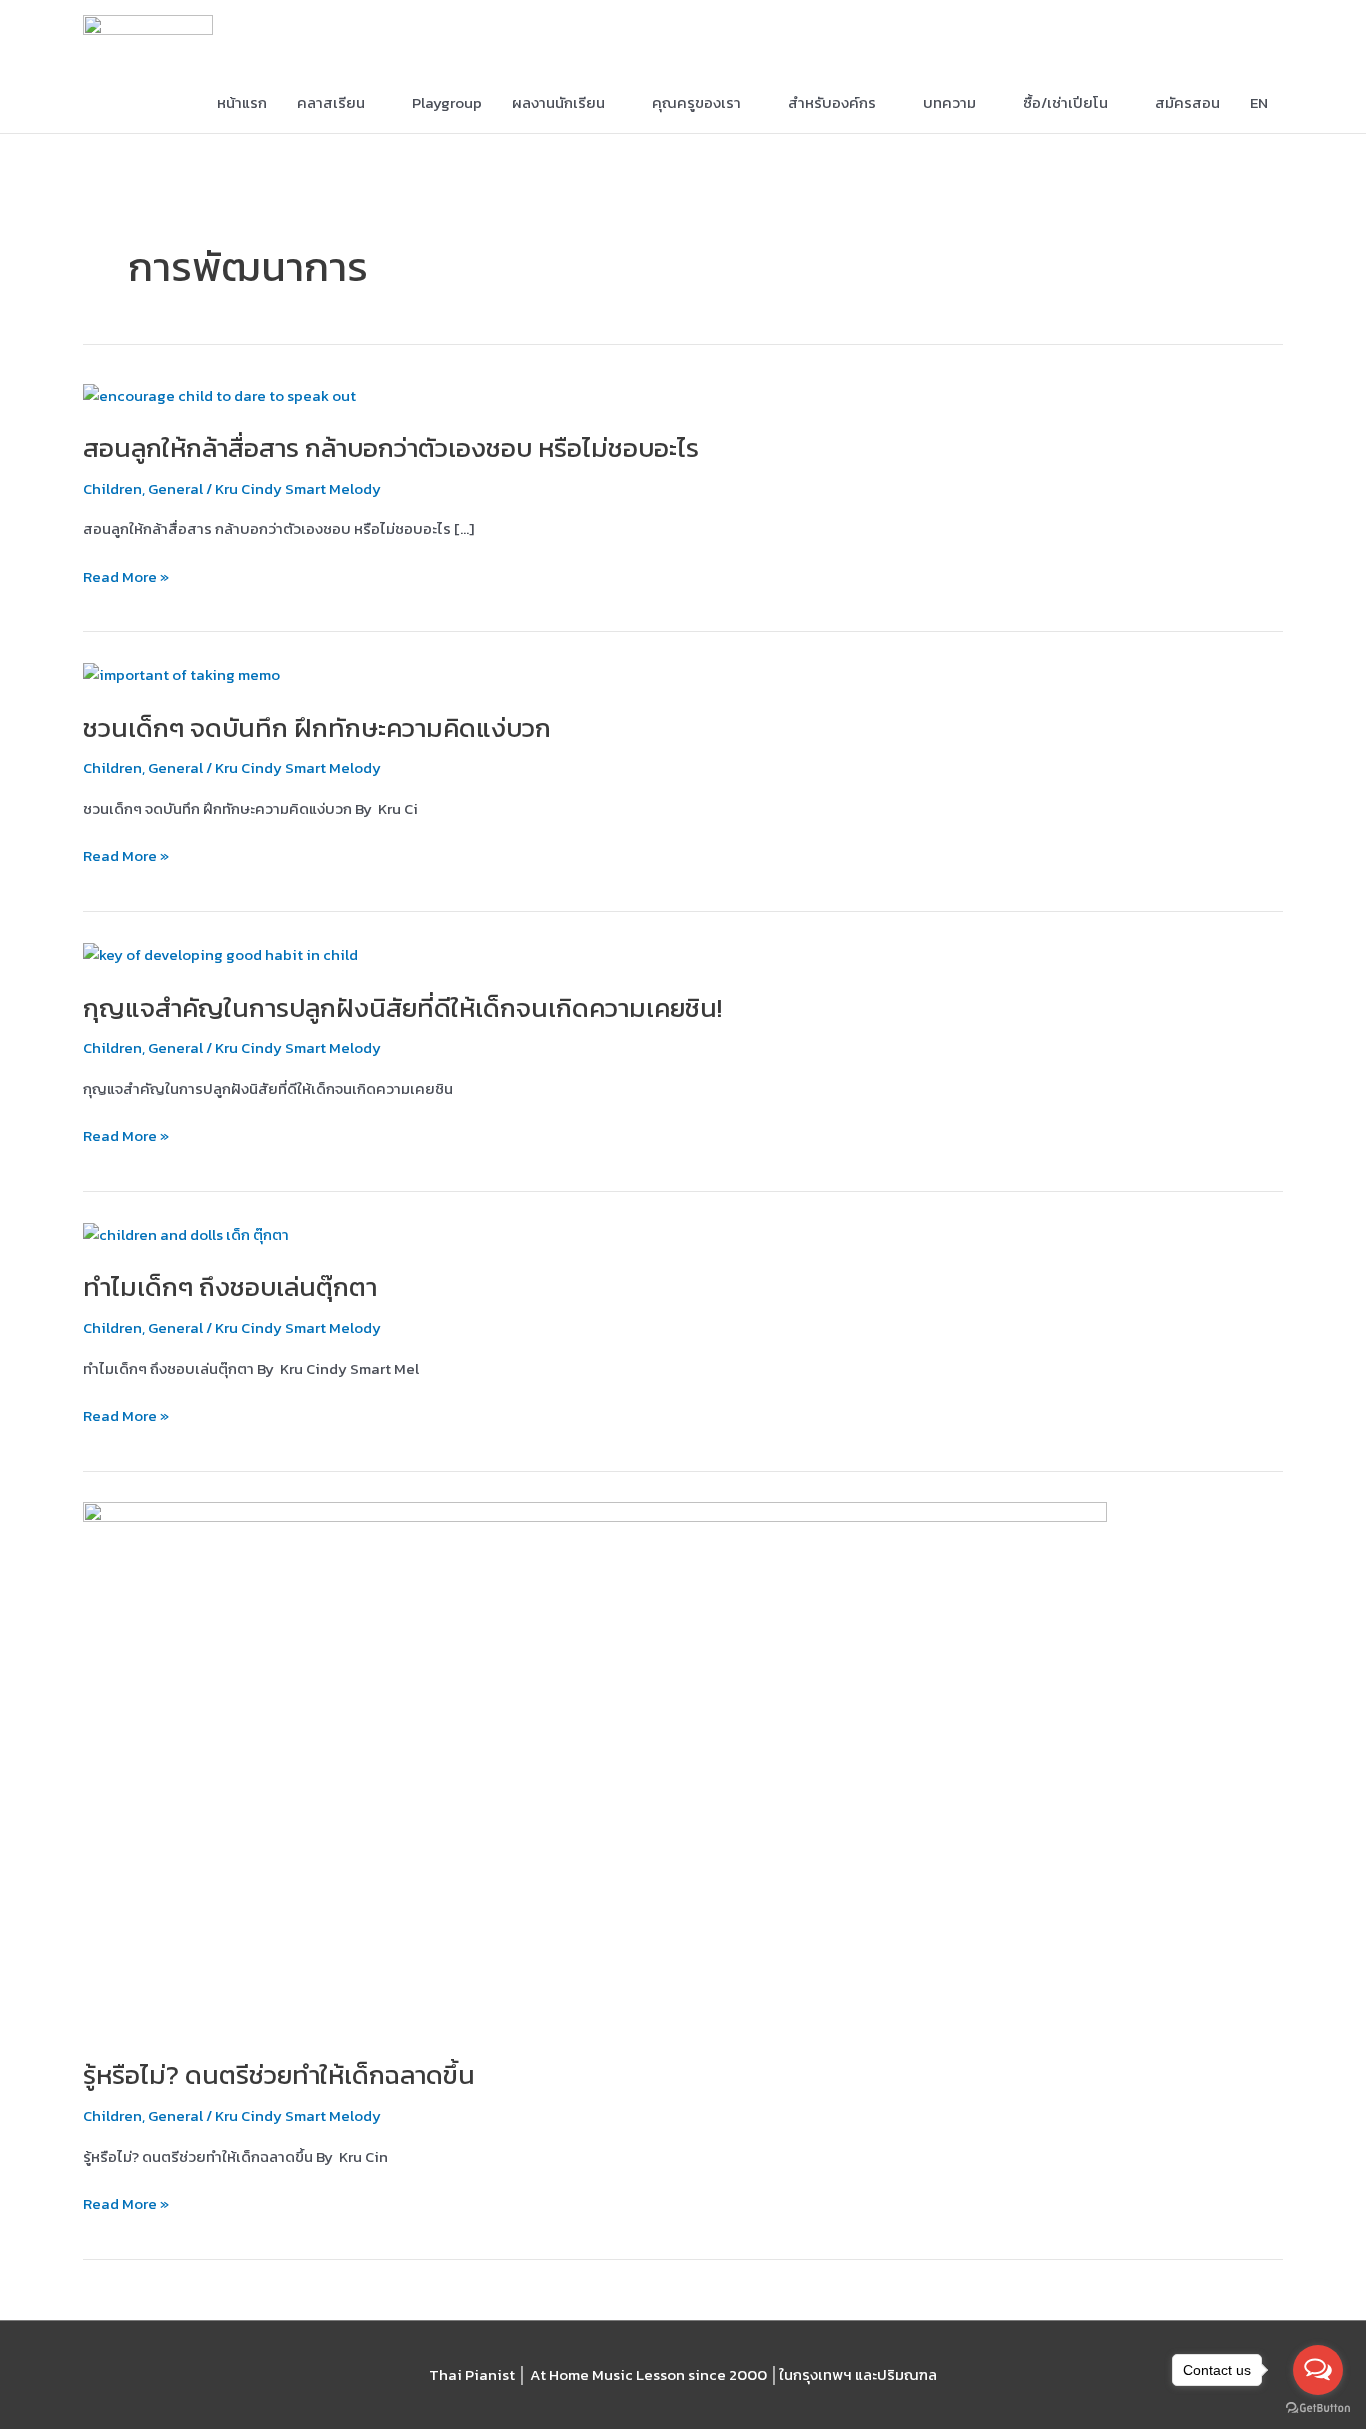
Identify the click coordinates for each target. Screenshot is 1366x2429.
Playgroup (447, 102)
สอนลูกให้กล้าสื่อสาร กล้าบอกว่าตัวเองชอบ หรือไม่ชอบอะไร (391, 447)
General (175, 488)
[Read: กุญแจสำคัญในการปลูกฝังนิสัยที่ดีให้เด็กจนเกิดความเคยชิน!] (220, 953)
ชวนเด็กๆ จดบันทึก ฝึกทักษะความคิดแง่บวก (317, 727)
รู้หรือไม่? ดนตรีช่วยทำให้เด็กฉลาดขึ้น (279, 2074)
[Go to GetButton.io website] (1318, 2408)
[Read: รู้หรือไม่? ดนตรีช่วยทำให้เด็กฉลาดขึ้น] (595, 1767)
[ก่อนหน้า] (35, 1215)
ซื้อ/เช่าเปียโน (1065, 102)
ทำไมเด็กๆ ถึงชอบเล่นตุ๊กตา (230, 1286)
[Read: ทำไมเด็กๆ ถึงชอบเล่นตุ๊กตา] (186, 1233)
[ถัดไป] (1331, 1215)
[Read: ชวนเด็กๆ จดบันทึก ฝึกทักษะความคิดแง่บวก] (181, 673)
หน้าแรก (242, 102)
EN (1259, 102)
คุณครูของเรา (696, 102)
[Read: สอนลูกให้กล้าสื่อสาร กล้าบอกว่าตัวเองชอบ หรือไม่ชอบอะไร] (219, 394)
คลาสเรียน (331, 102)
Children (112, 488)
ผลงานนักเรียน (558, 102)
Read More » (126, 577)
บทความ (949, 102)
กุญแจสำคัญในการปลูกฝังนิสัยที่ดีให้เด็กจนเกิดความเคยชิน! (402, 1007)
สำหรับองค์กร (832, 102)
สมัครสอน (1187, 102)
